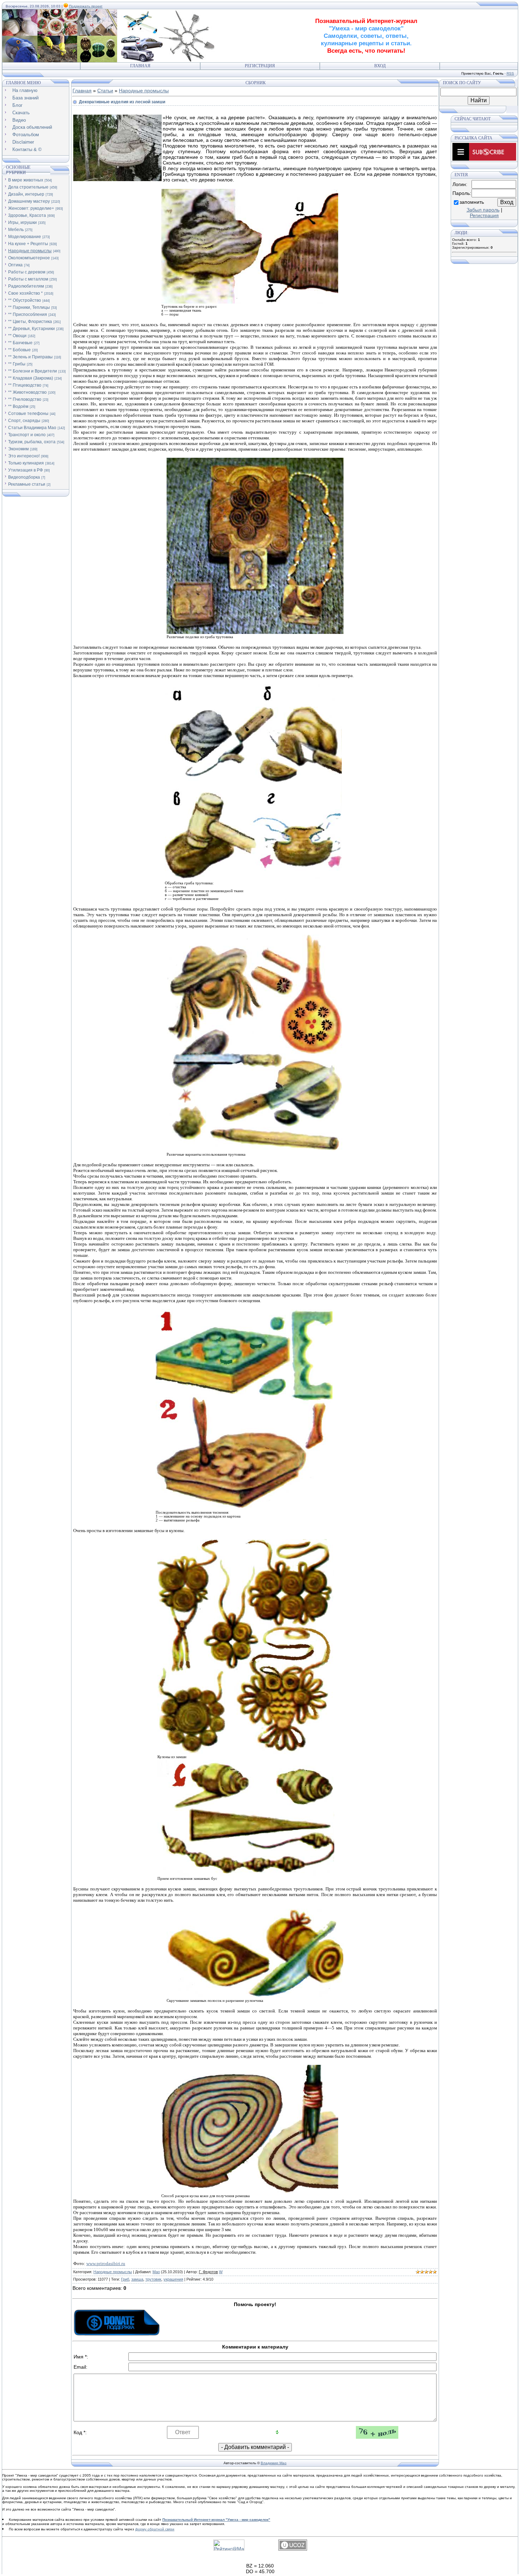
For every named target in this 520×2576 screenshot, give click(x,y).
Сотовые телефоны (28, 414)
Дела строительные (28, 187)
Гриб (125, 2279)
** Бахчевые (20, 343)
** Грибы (17, 364)
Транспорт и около (27, 435)
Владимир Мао (274, 2463)
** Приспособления (28, 314)
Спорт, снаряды (24, 421)
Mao (156, 2272)
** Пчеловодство (25, 399)
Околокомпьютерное (29, 258)
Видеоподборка (24, 477)
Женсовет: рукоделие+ (31, 208)
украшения (173, 2279)
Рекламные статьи (27, 484)
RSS (510, 73)
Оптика (15, 265)
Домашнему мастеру (29, 201)
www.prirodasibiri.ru (106, 2263)
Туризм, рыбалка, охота (32, 442)
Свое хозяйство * (25, 293)
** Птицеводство (25, 385)
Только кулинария (26, 463)
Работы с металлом (28, 279)
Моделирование (25, 237)
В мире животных (26, 180)
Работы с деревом (27, 272)
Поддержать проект (86, 6)
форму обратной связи (155, 2529)
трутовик (153, 2279)
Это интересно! (24, 456)
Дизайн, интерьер (26, 194)
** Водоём (18, 406)
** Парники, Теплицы (29, 307)
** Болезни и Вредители (33, 371)
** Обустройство (25, 300)
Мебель (16, 230)
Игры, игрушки (22, 223)
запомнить (472, 202)
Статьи (105, 91)
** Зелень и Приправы (30, 357)
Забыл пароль (483, 210)
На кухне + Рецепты (28, 244)
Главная (140, 66)
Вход (380, 66)
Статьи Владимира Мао (32, 428)
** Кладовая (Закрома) (31, 378)
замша (137, 2279)
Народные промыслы (30, 251)
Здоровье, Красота (27, 215)
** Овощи (17, 336)
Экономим (18, 449)
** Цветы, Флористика (30, 322)
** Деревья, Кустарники (31, 329)
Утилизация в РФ (25, 470)
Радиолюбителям (26, 286)
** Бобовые (19, 350)
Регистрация (260, 66)
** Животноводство (27, 392)
